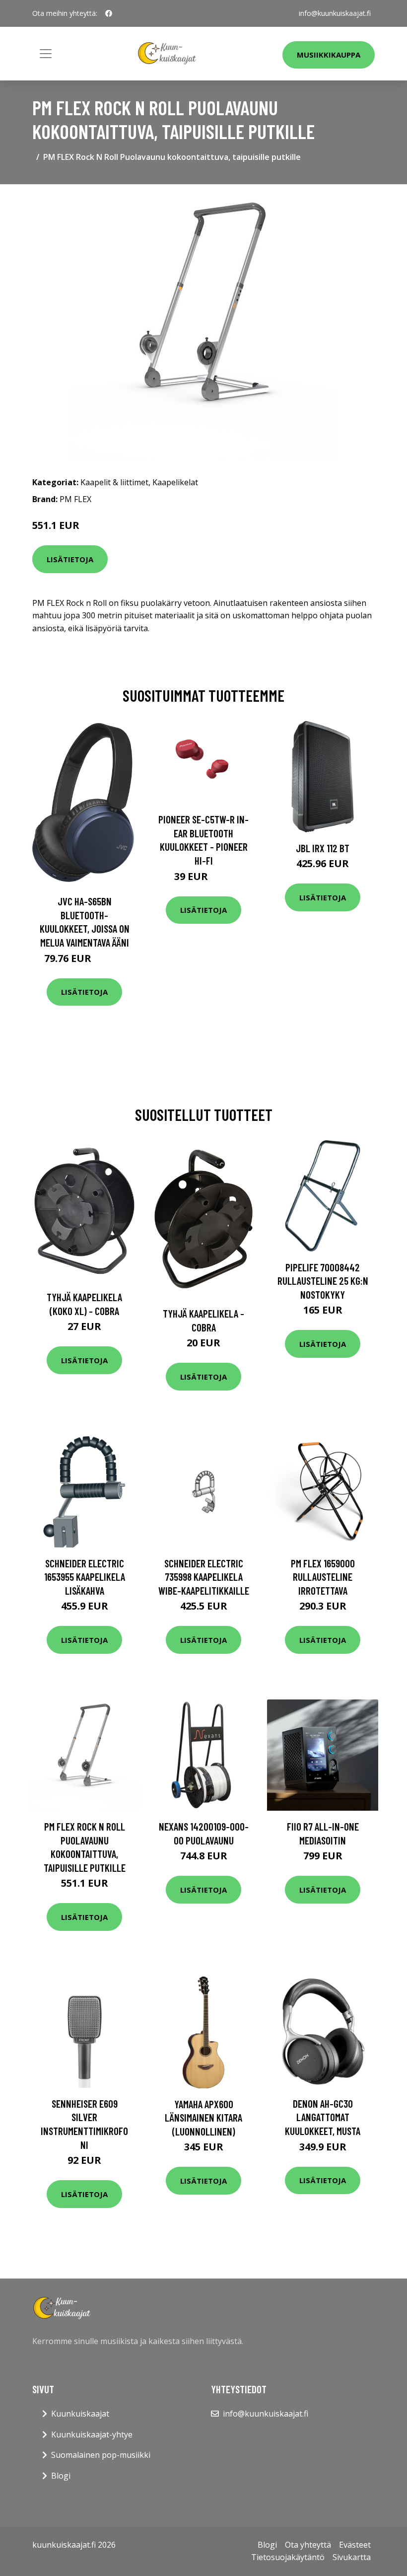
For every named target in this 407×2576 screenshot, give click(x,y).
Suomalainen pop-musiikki (101, 2455)
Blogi (61, 2476)
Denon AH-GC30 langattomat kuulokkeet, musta (323, 2117)
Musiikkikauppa (329, 55)
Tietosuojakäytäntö (288, 2557)
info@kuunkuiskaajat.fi (335, 13)
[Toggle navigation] (46, 54)
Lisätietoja (70, 559)
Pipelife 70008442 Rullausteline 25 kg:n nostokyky (323, 1281)
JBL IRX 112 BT (323, 848)
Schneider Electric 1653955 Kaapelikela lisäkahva (85, 1577)
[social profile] (109, 13)
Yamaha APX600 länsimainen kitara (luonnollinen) (203, 2118)
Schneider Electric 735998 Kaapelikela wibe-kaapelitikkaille (204, 1577)
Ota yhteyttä (308, 2545)
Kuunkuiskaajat (80, 2414)
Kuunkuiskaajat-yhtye (92, 2434)
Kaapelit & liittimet (114, 482)
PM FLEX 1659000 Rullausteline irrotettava (323, 1577)
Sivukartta (352, 2557)
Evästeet (355, 2545)
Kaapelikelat (175, 482)
